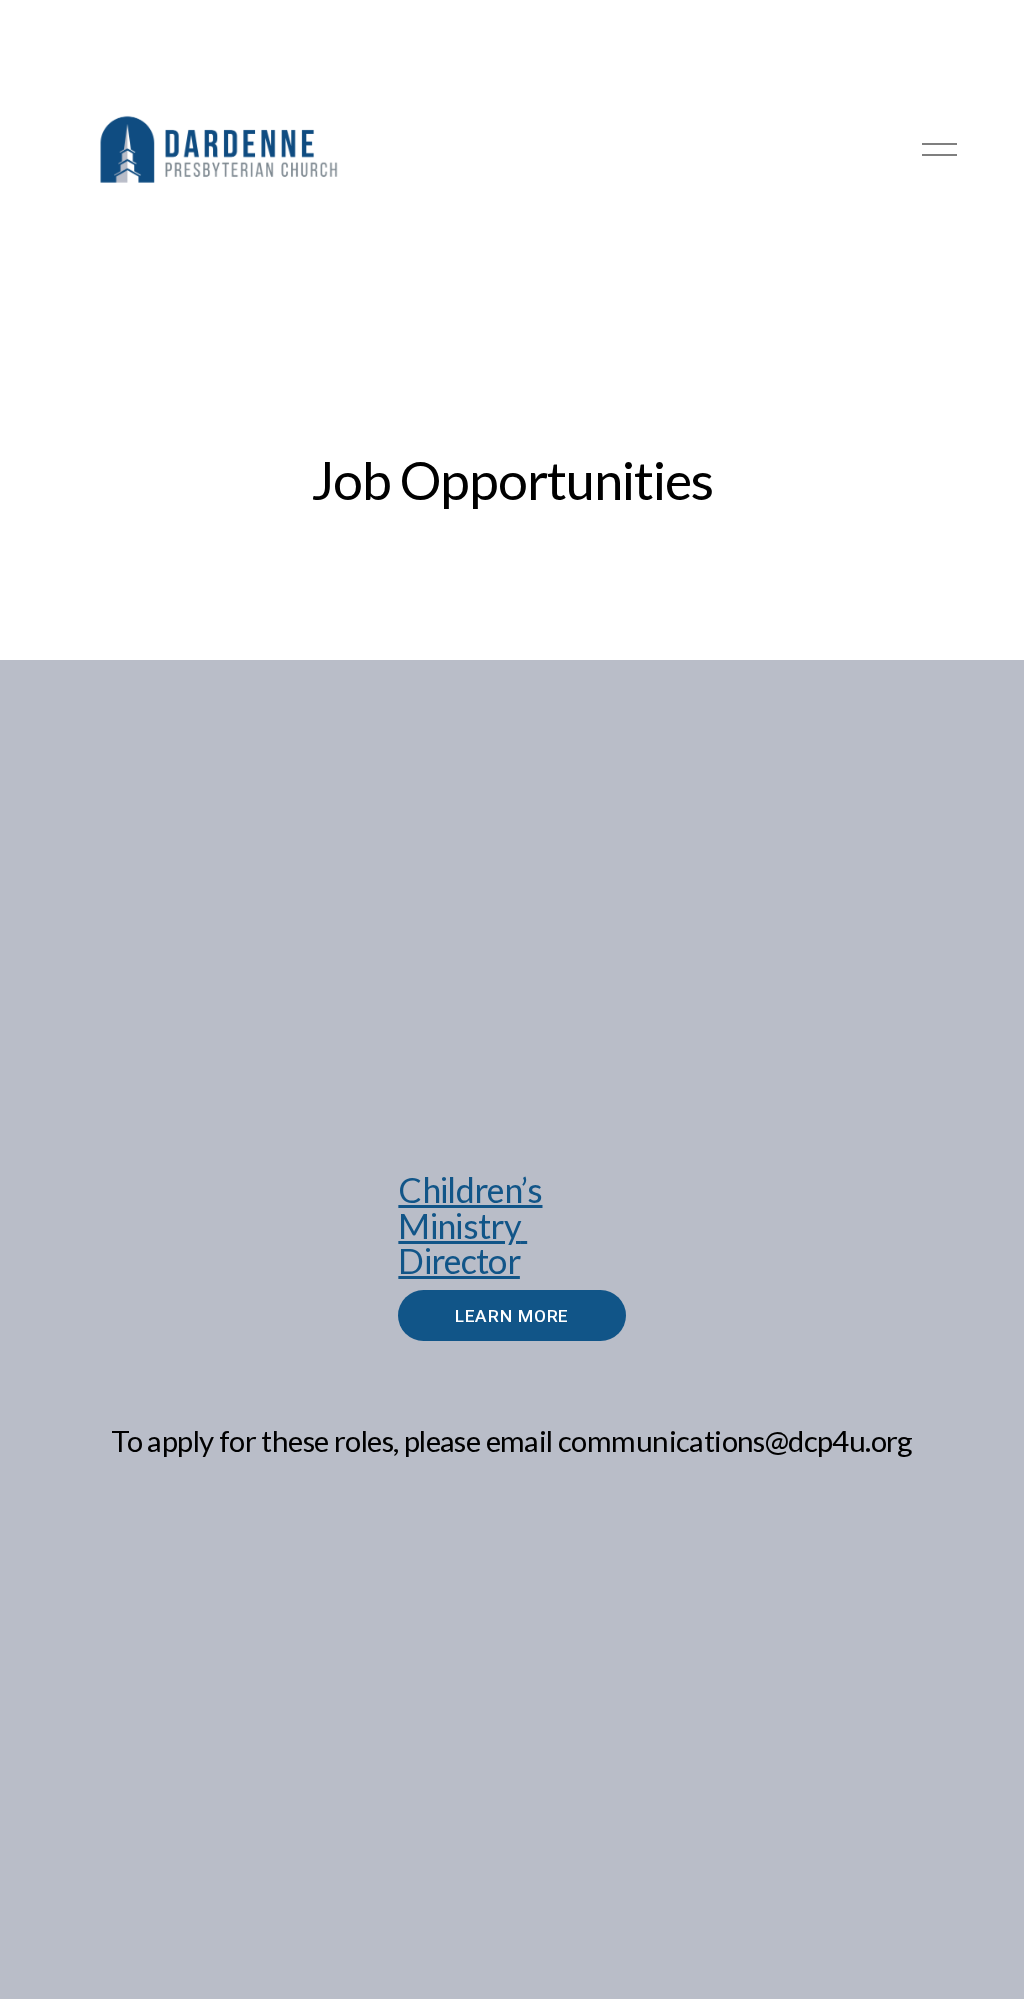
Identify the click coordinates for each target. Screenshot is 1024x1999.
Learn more (512, 1316)
